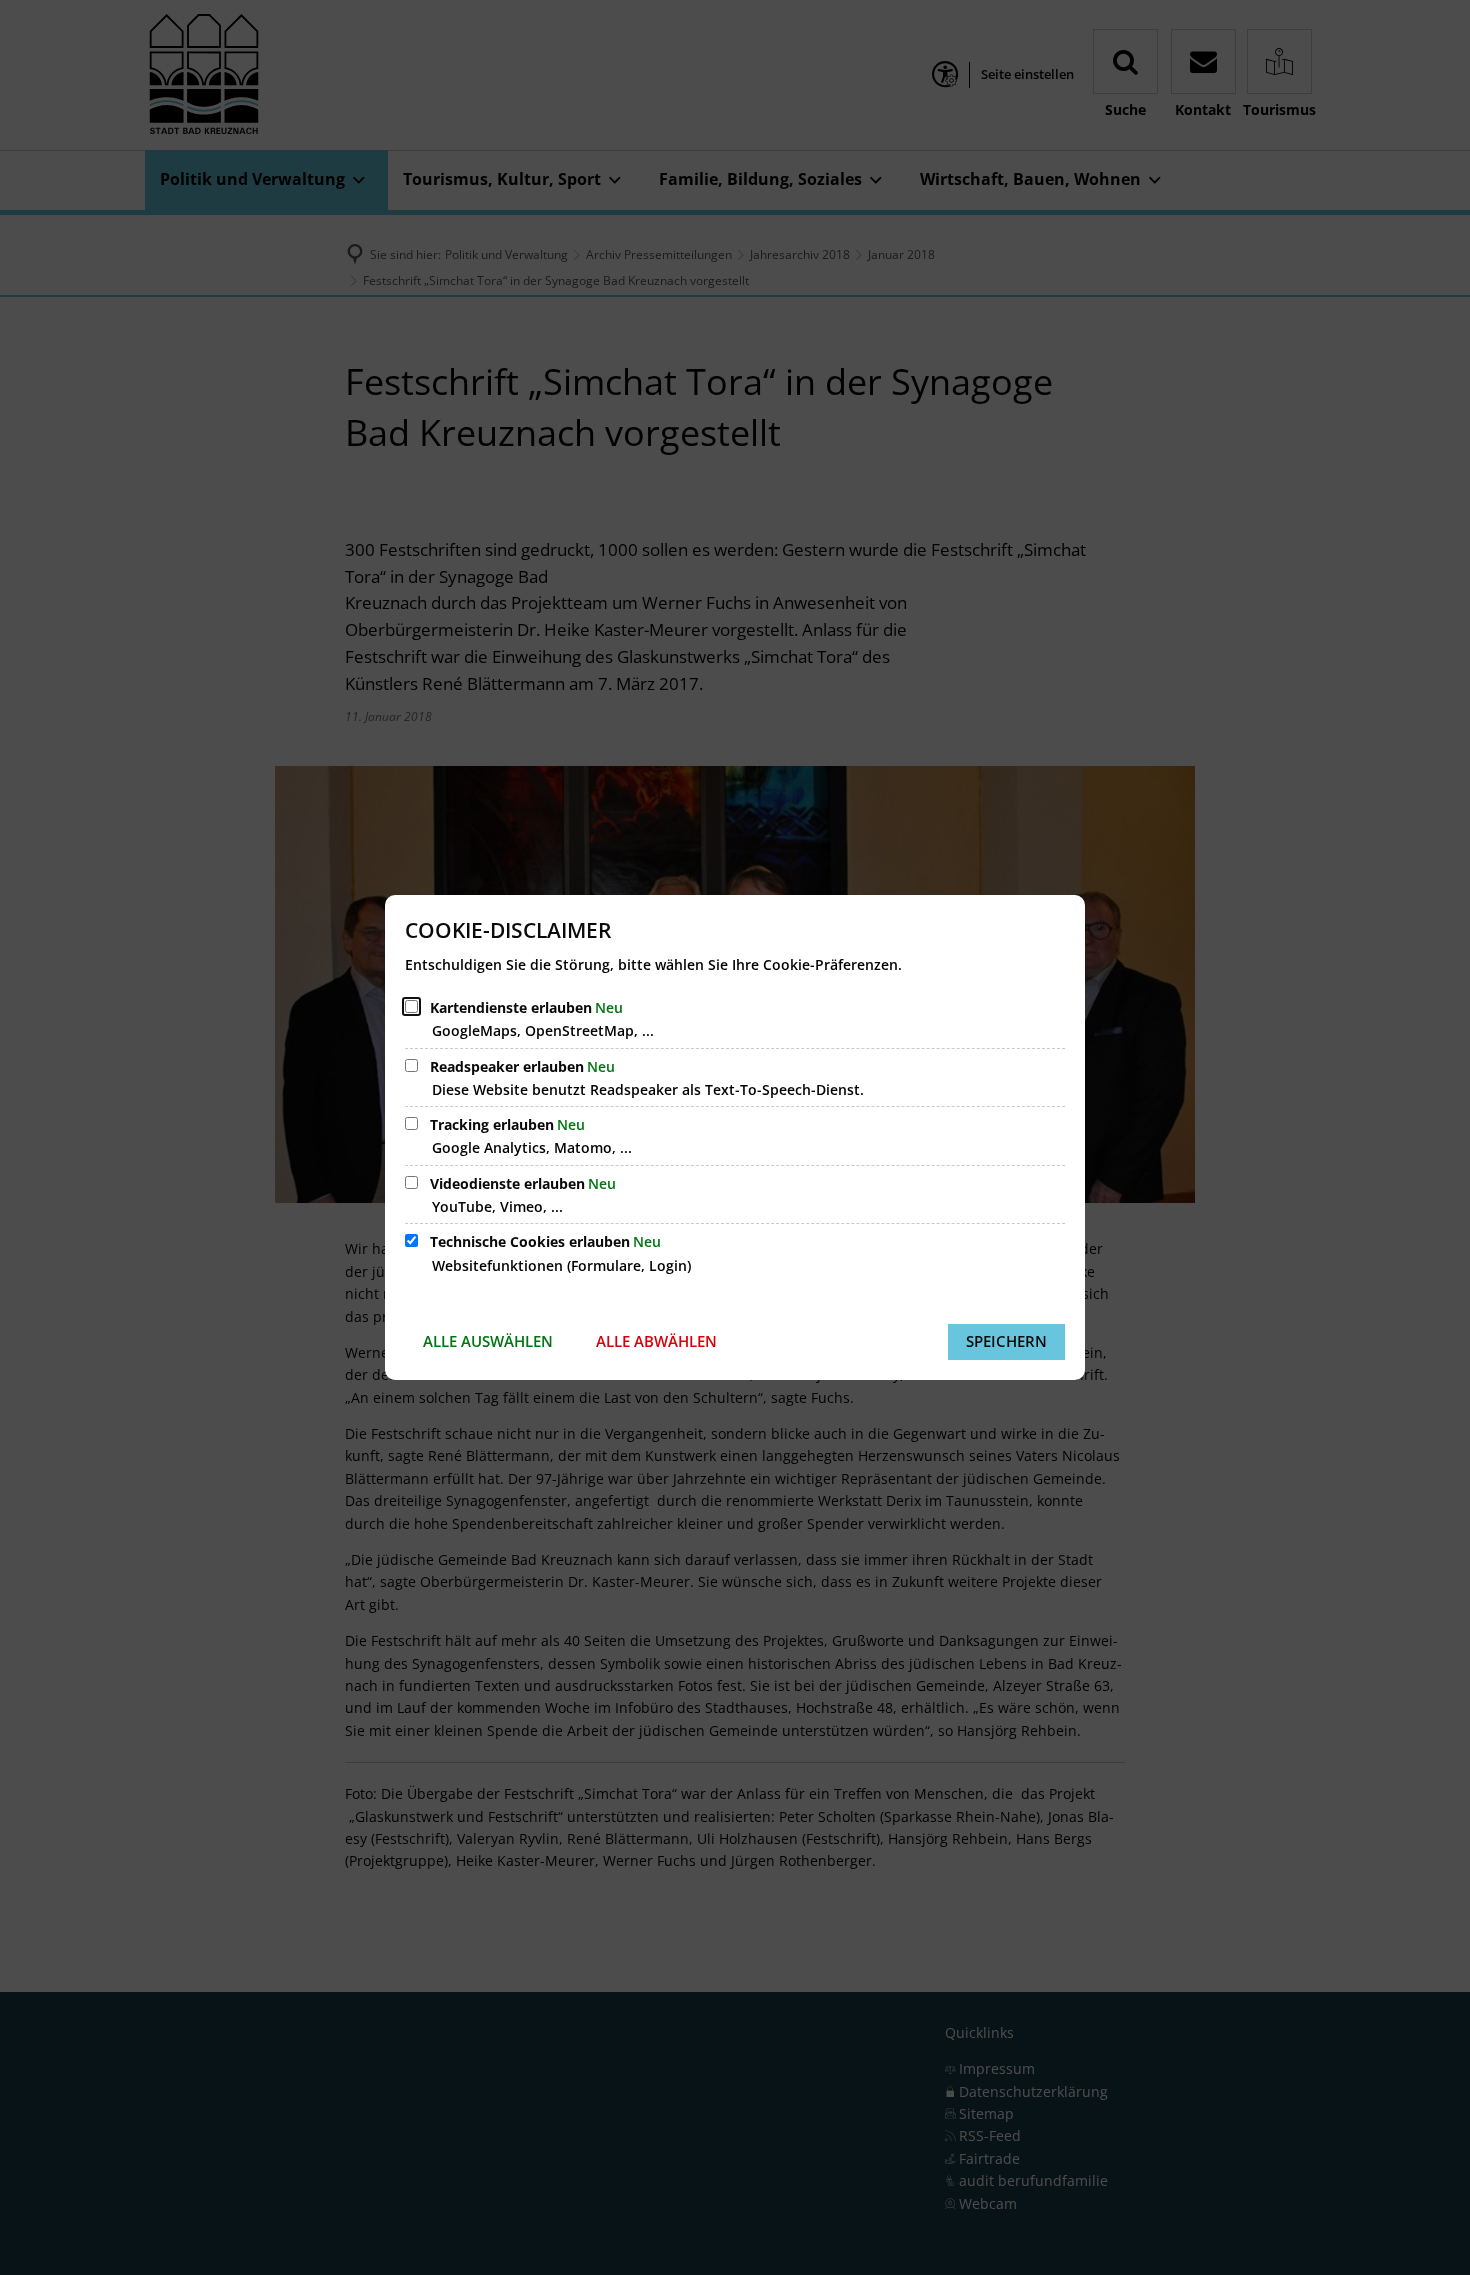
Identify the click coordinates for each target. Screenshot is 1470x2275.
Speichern (1006, 1341)
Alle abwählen (656, 1341)
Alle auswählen (488, 1341)
